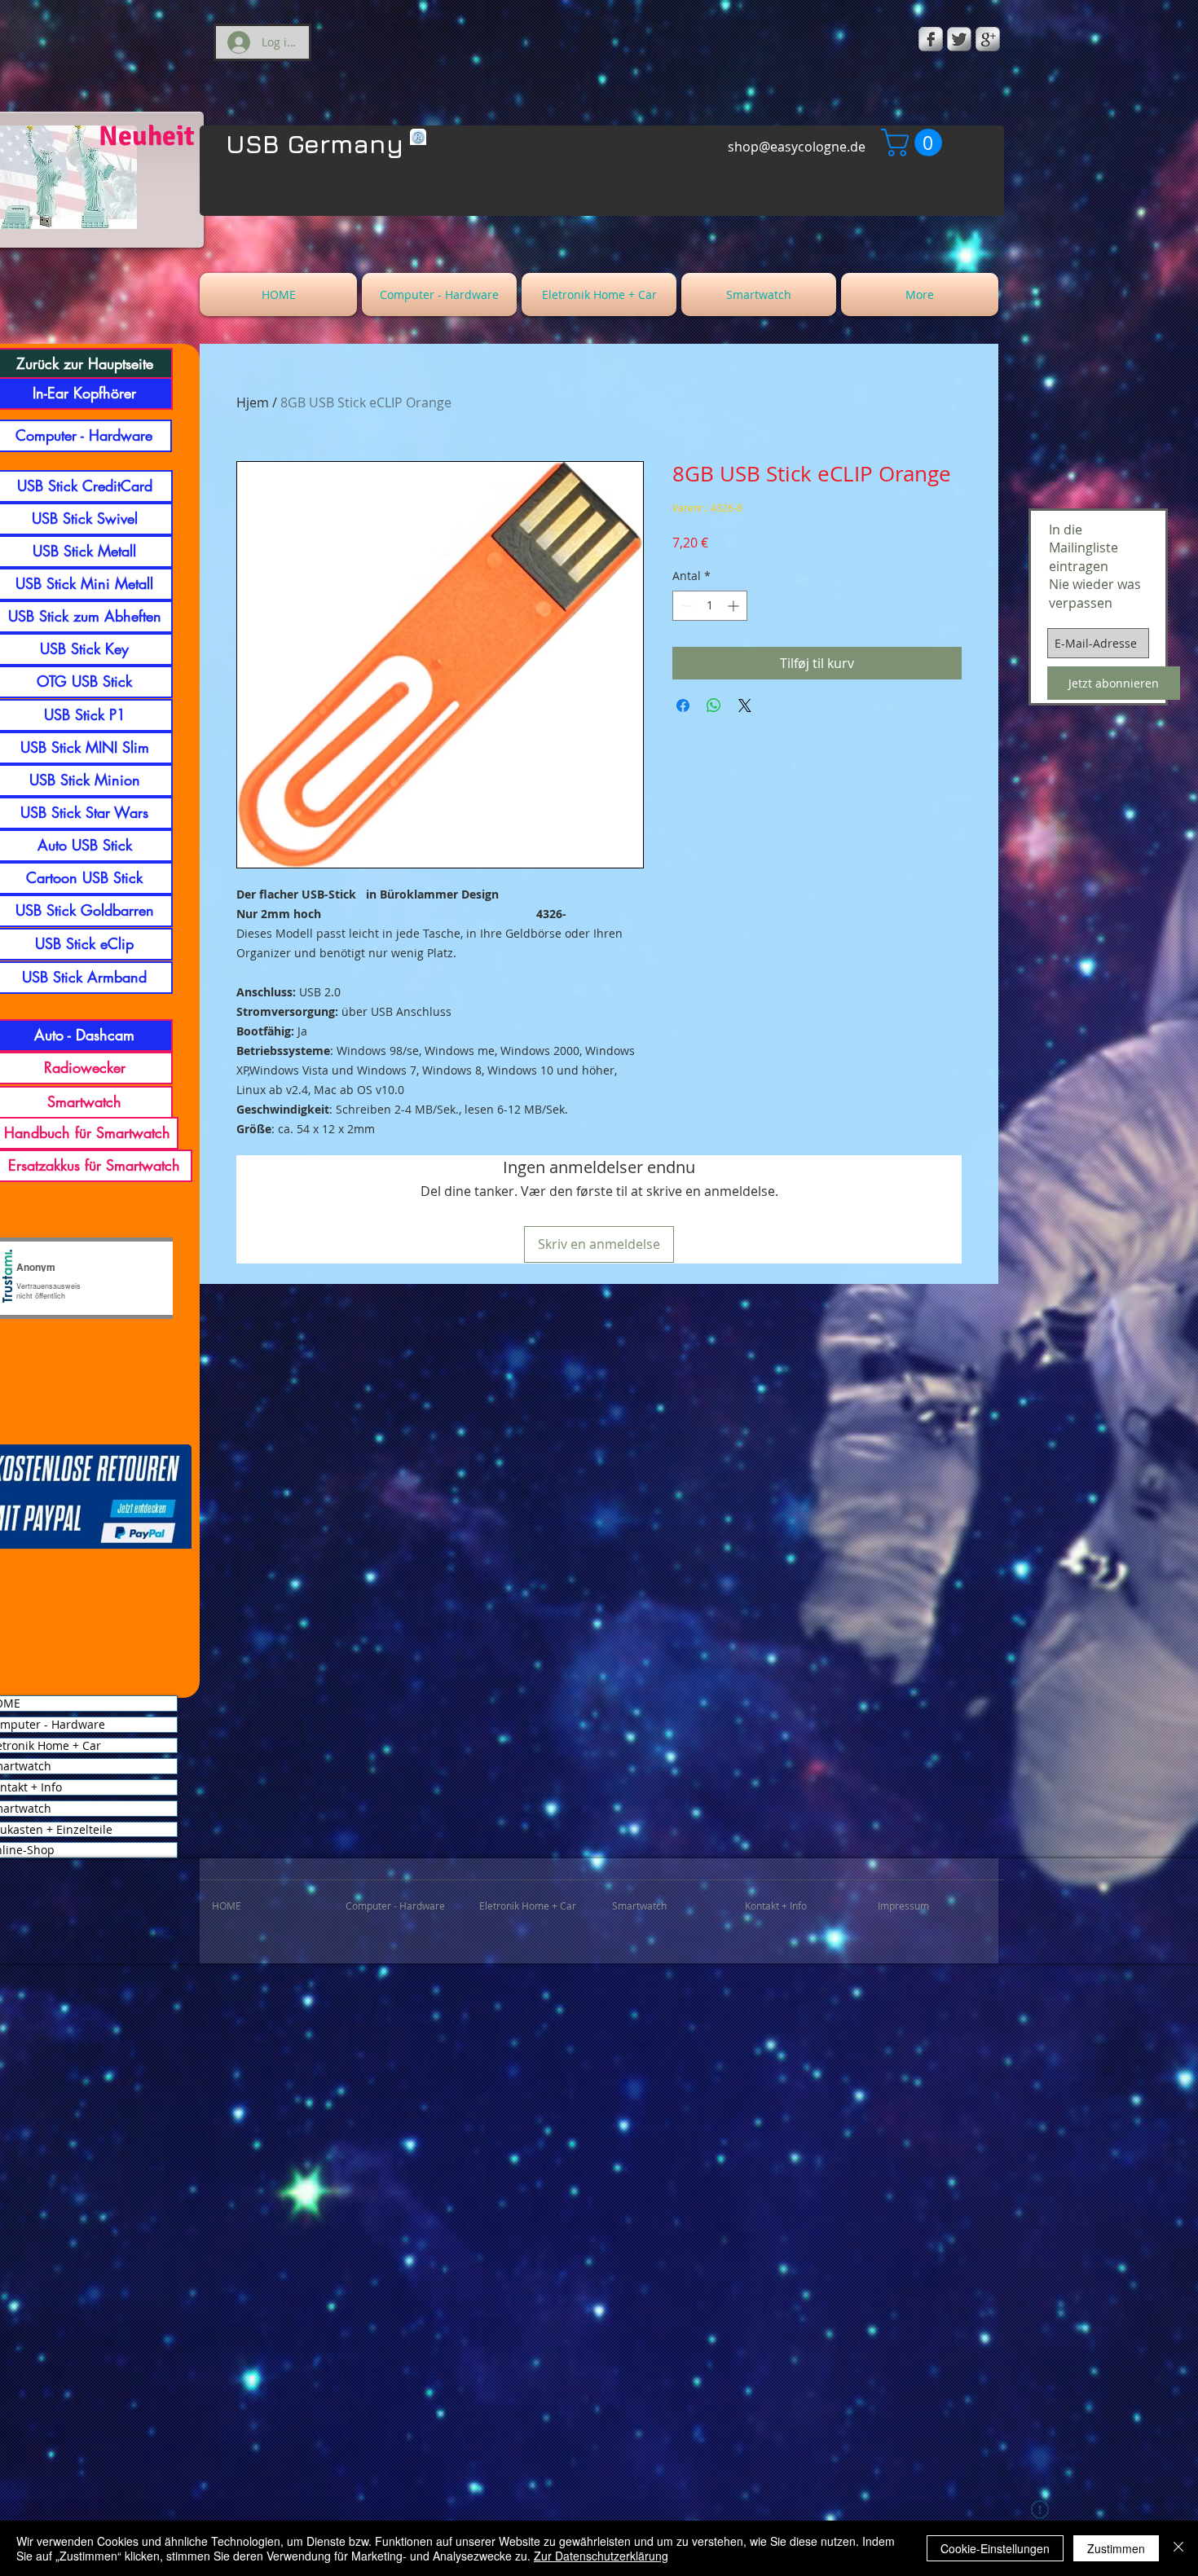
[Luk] (1178, 2548)
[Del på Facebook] (683, 706)
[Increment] (735, 606)
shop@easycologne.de (797, 147)
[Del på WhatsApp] (714, 706)
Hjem (253, 402)
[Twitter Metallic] (959, 39)
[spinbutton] (710, 606)
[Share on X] (745, 706)
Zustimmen (1116, 2548)
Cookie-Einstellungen (995, 2548)
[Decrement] (685, 606)
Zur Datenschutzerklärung (601, 2556)
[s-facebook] (931, 39)
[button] (915, 143)
